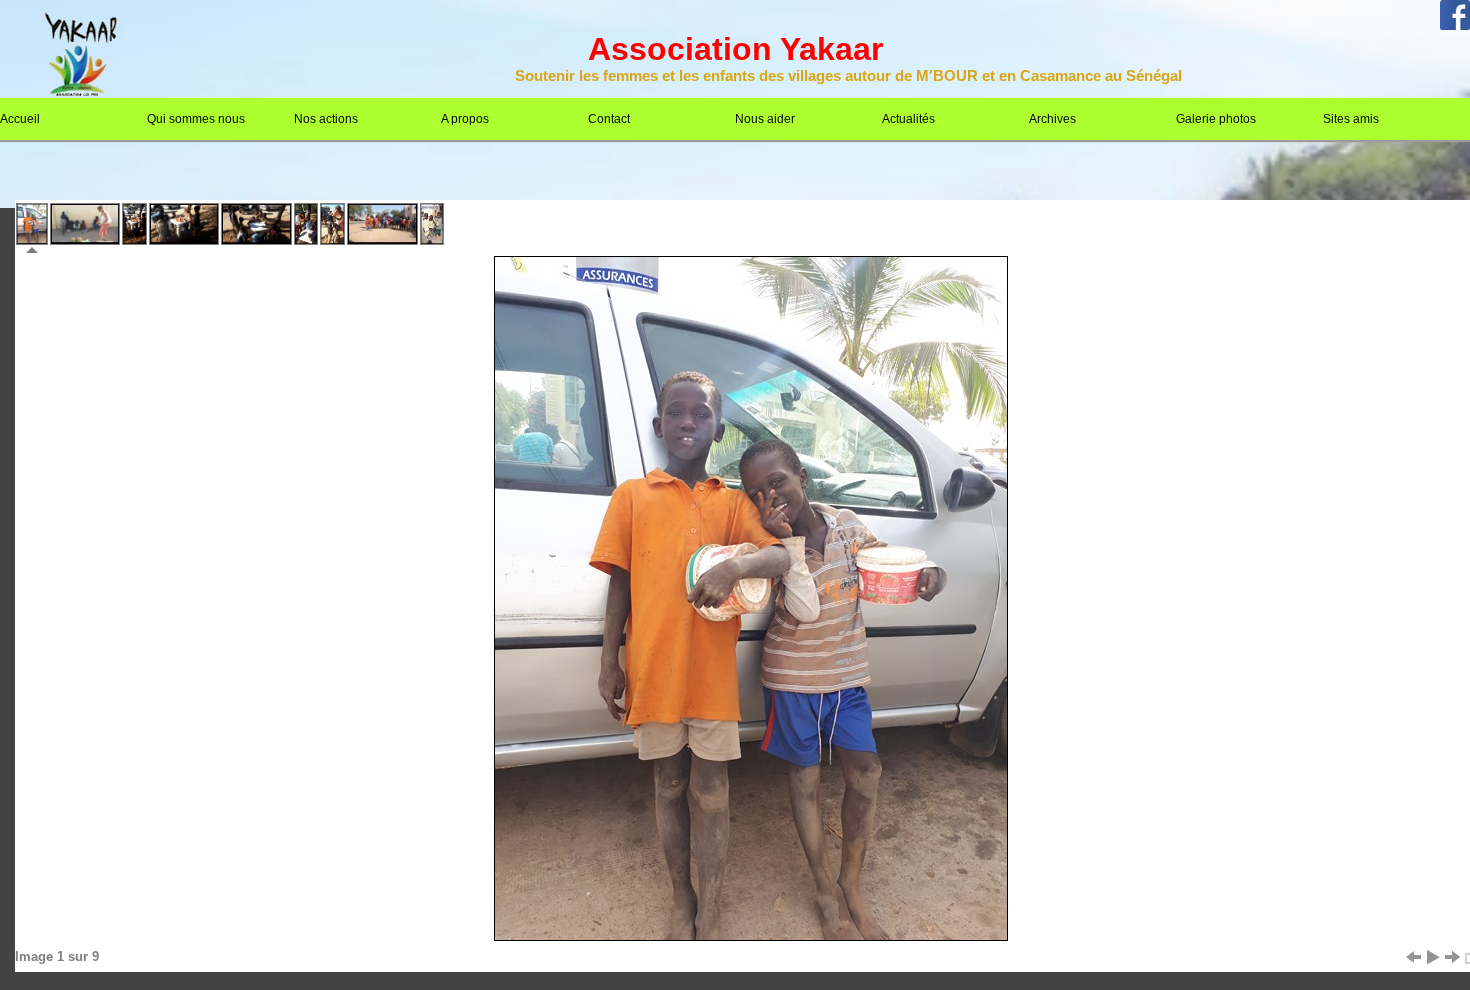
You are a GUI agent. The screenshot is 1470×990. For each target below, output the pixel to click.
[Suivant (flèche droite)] (1453, 957)
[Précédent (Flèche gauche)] (1413, 957)
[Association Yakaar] (80, 92)
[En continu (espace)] (1433, 957)
